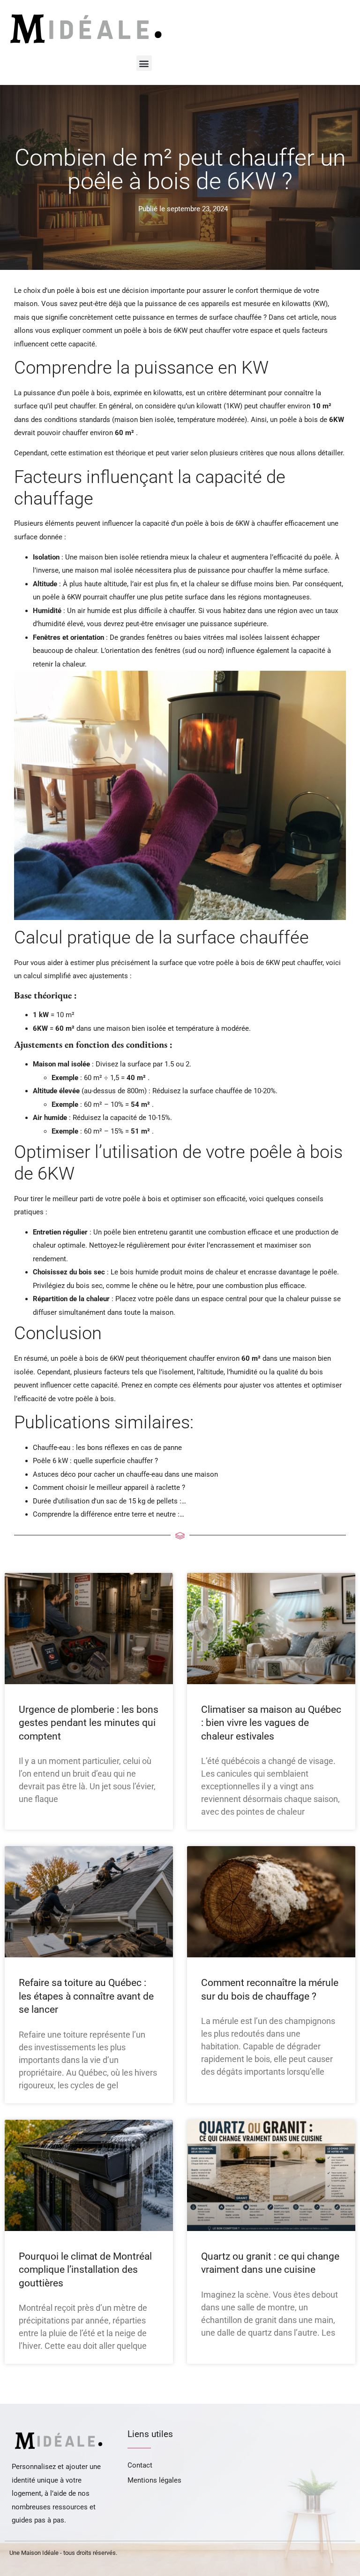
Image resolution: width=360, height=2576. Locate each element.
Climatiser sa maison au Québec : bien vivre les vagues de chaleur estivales (271, 1723)
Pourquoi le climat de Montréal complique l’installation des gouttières (85, 2270)
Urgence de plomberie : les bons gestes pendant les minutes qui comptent (89, 1723)
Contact (140, 2465)
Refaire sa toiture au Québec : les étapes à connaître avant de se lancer (86, 1996)
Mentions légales (154, 2480)
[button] (144, 63)
